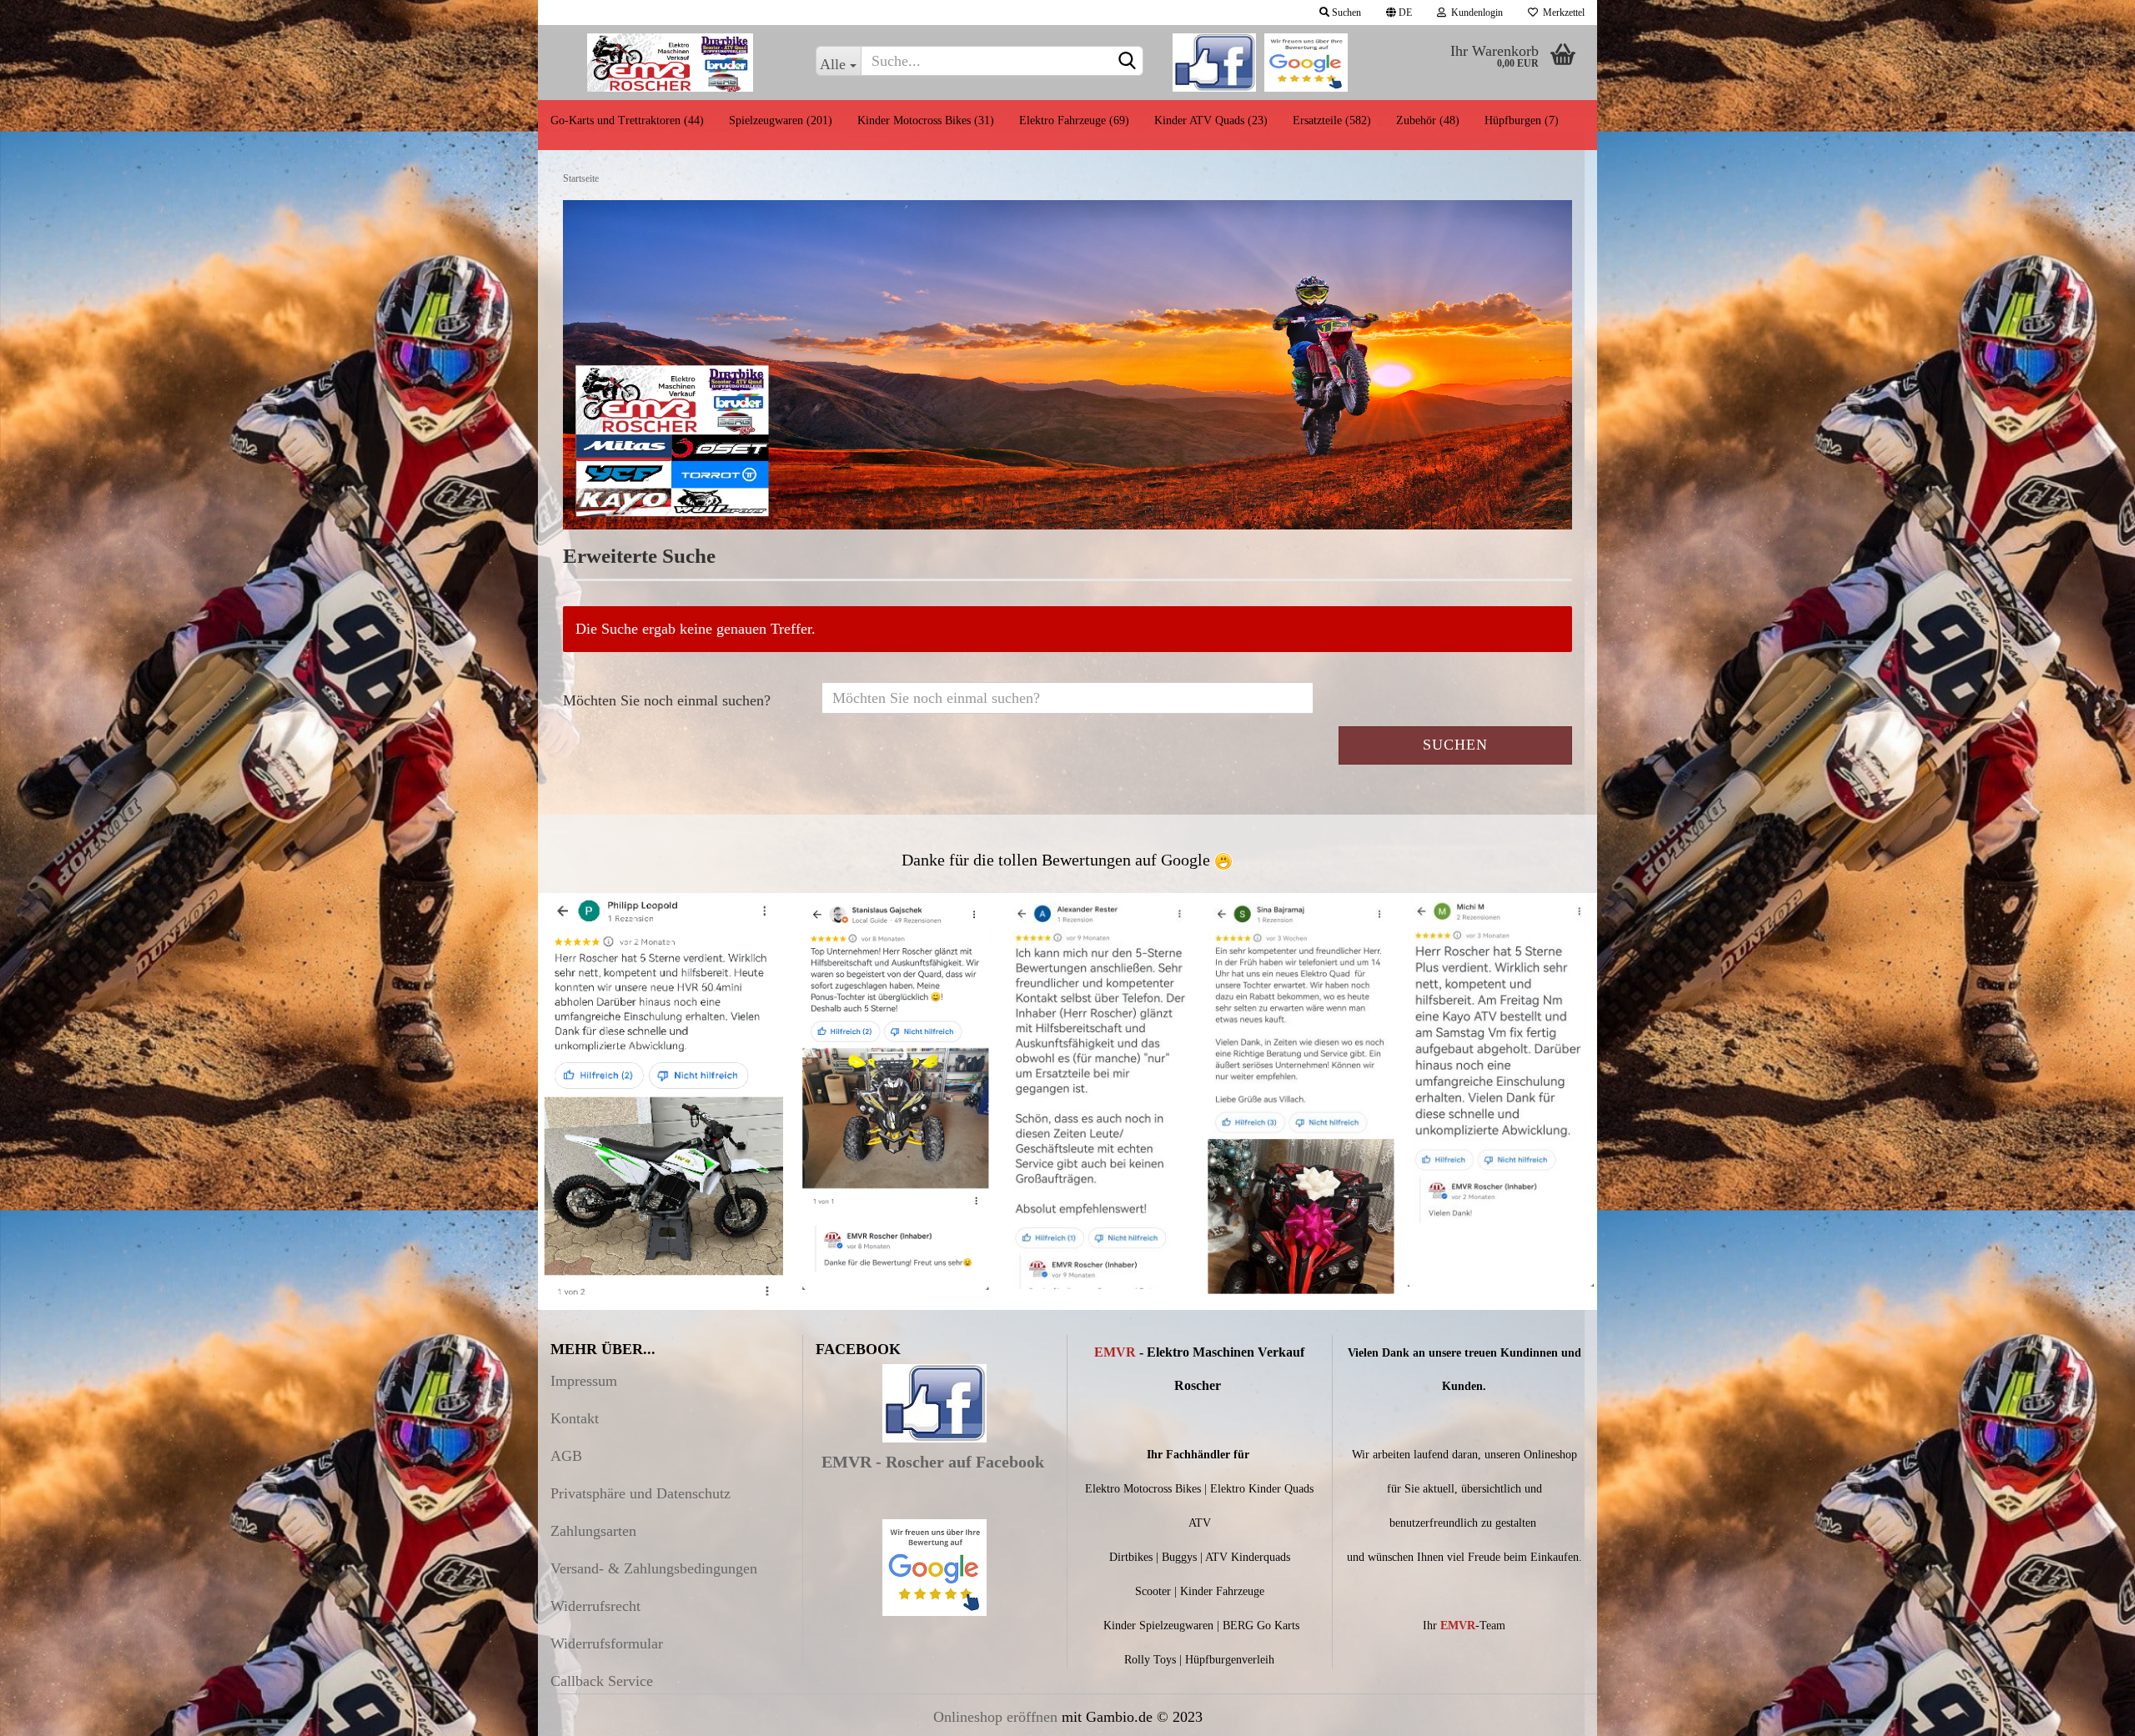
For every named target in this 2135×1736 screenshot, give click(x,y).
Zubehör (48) (1428, 120)
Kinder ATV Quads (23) (1211, 120)
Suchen (1345, 13)
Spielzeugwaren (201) (781, 120)
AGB (566, 1456)
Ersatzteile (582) (1332, 120)
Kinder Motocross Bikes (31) (926, 120)
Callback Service (602, 1681)
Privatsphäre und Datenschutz (640, 1493)
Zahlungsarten (593, 1531)
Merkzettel (1561, 13)
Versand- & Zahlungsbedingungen (654, 1568)
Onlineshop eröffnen (995, 1717)
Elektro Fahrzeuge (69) (1074, 120)
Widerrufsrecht (595, 1606)
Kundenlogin (1474, 13)
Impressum (584, 1381)
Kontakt (575, 1418)
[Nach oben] (2089, 1711)
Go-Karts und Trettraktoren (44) (627, 120)
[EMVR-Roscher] (671, 63)
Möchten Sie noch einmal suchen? (667, 700)
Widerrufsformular (607, 1643)
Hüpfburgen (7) (1522, 120)
